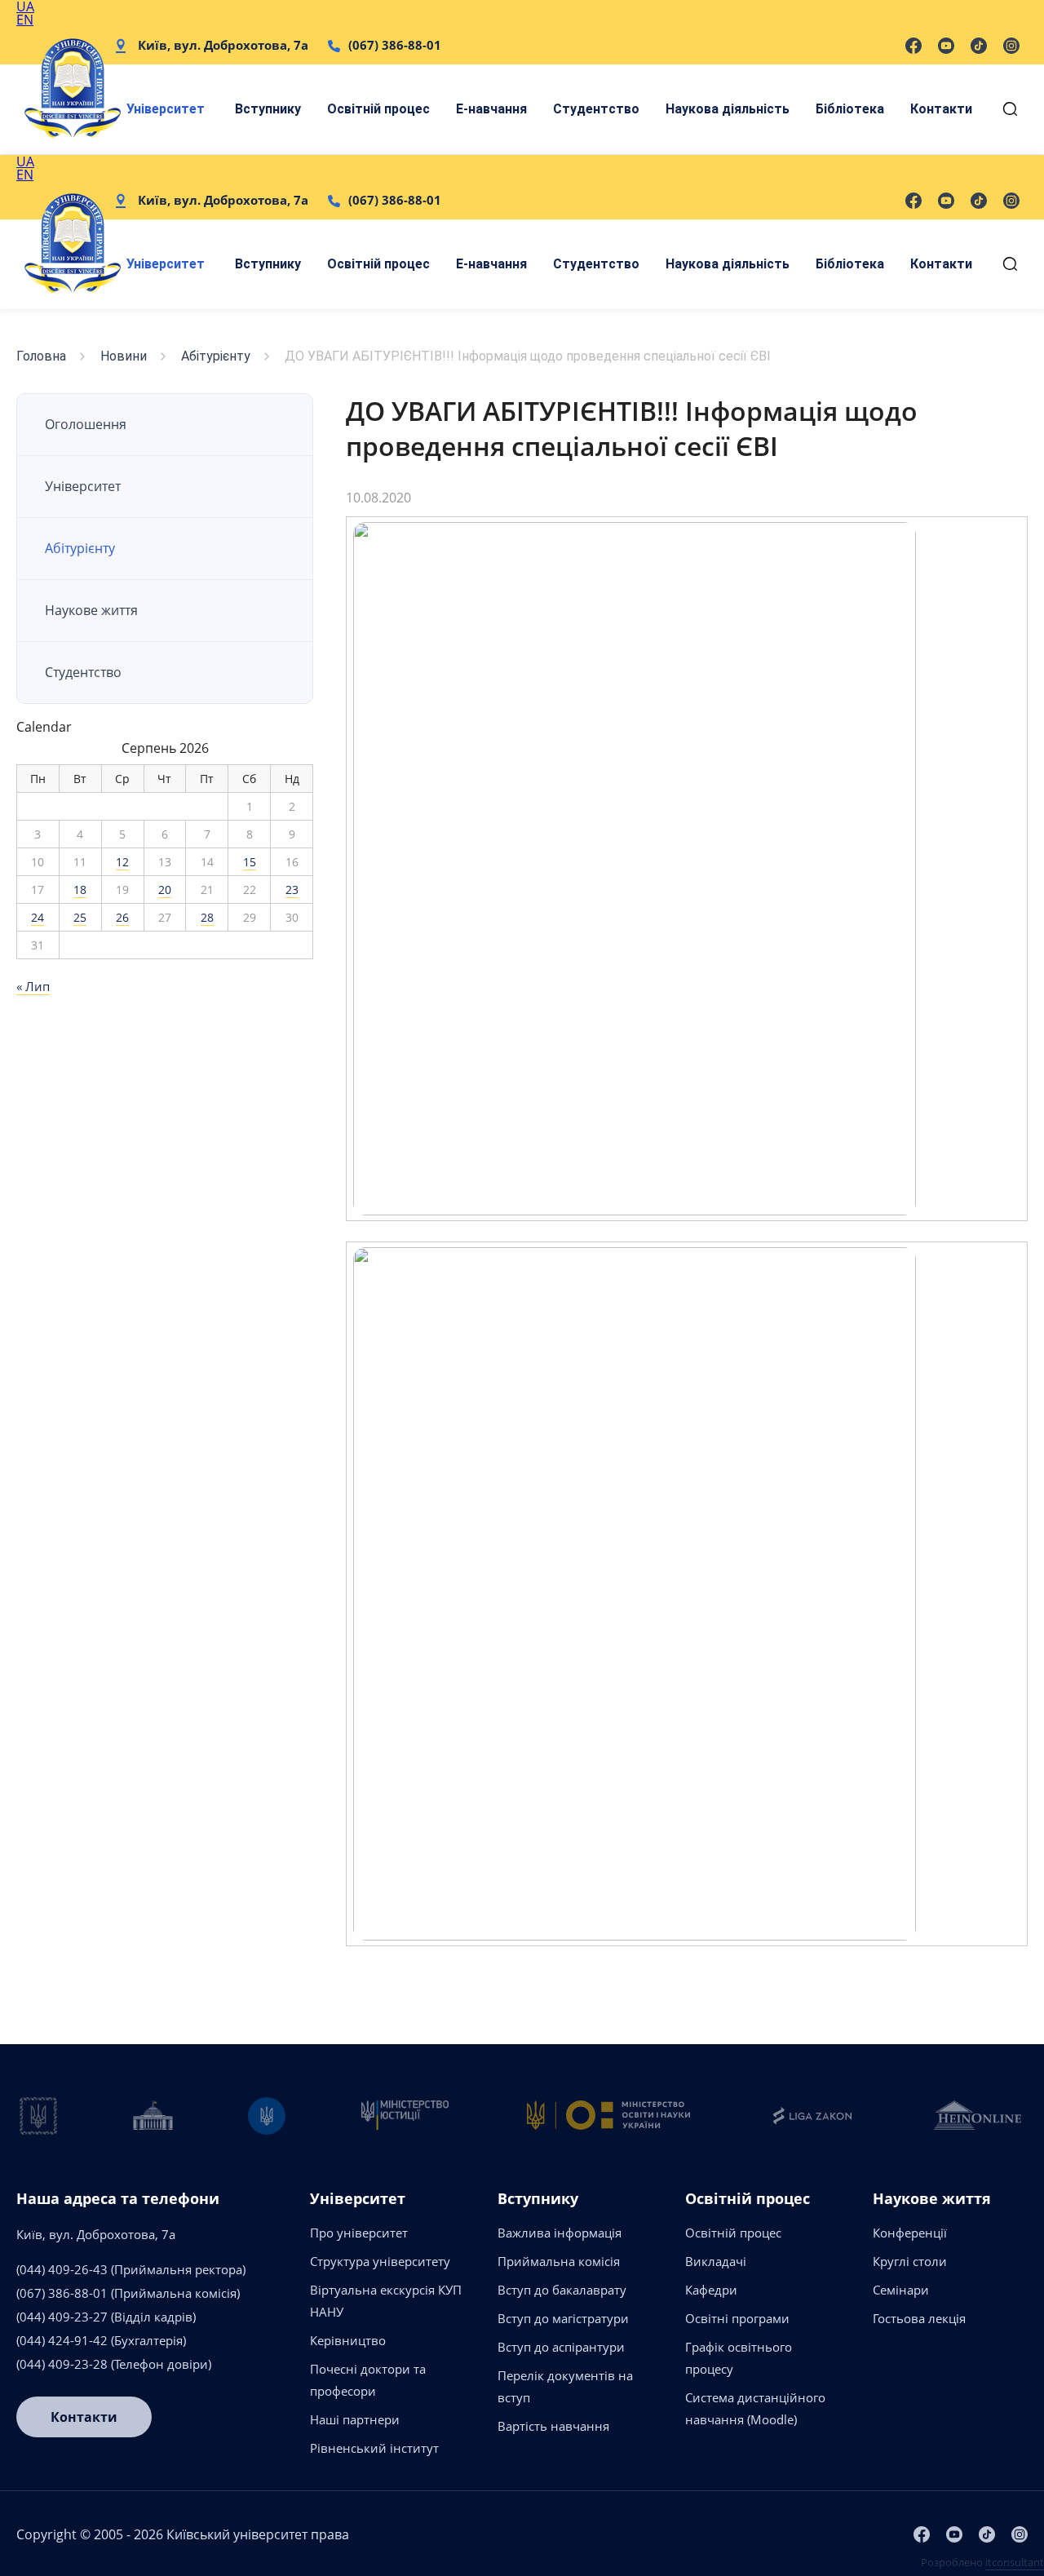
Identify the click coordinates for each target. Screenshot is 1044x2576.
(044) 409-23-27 (62, 2317)
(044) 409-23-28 (62, 2364)
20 (165, 890)
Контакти (941, 109)
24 (38, 917)
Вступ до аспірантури (561, 2347)
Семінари (901, 2290)
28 (207, 917)
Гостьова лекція (919, 2318)
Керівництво (348, 2340)
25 (80, 917)
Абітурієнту (216, 356)
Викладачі (716, 2261)
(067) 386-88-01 (395, 45)
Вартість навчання (553, 2426)
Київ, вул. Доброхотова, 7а (223, 45)
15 (250, 862)
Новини (124, 356)
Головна (41, 356)
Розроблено (982, 2562)
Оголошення (86, 424)
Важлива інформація (560, 2233)
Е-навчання (491, 109)
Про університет (359, 2233)
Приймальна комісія (559, 2261)
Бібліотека (850, 109)
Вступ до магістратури (563, 2318)
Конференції (910, 2233)
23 (292, 890)
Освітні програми (737, 2318)
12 (122, 862)
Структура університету (380, 2261)
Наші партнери (355, 2419)
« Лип (33, 986)
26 (122, 917)
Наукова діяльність (728, 109)
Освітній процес (378, 109)
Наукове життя (91, 610)
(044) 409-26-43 (62, 2269)
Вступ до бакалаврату (562, 2290)
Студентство (596, 109)
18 (80, 890)
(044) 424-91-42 (62, 2340)
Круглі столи (910, 2261)
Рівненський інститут (374, 2448)
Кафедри (711, 2290)
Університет (166, 109)
